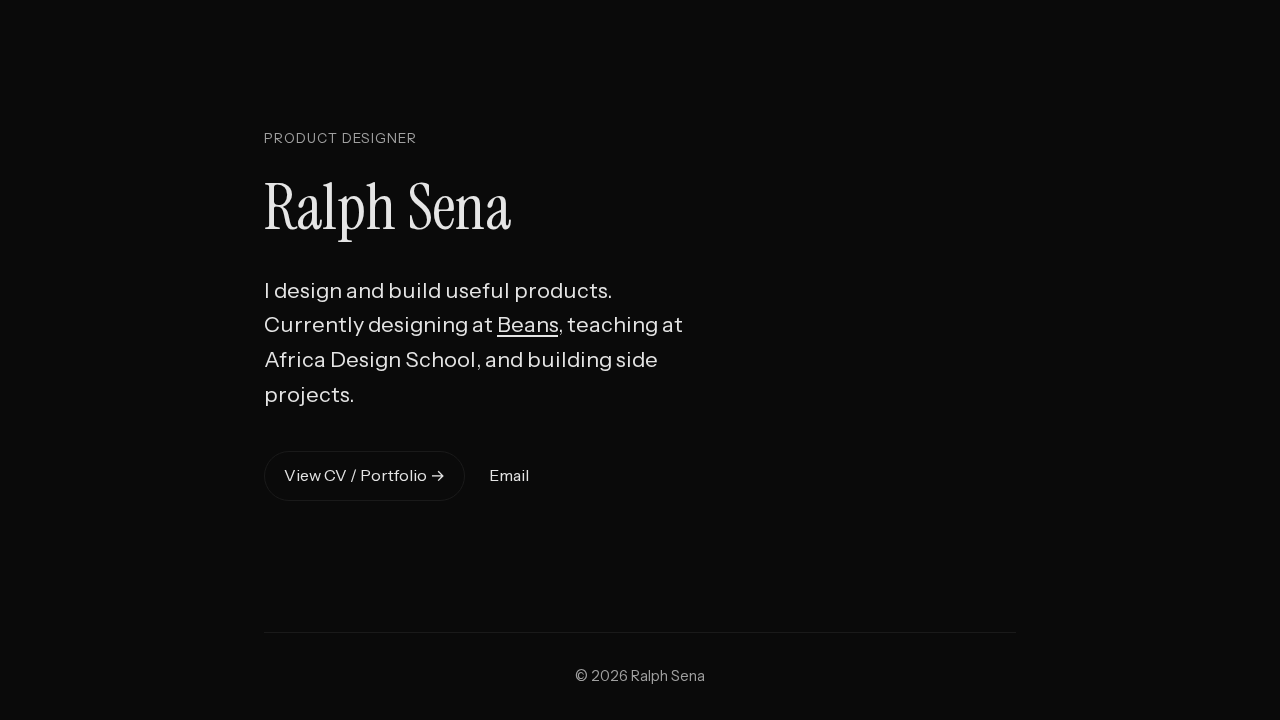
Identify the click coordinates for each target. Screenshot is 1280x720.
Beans (527, 324)
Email (509, 475)
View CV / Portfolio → (364, 475)
